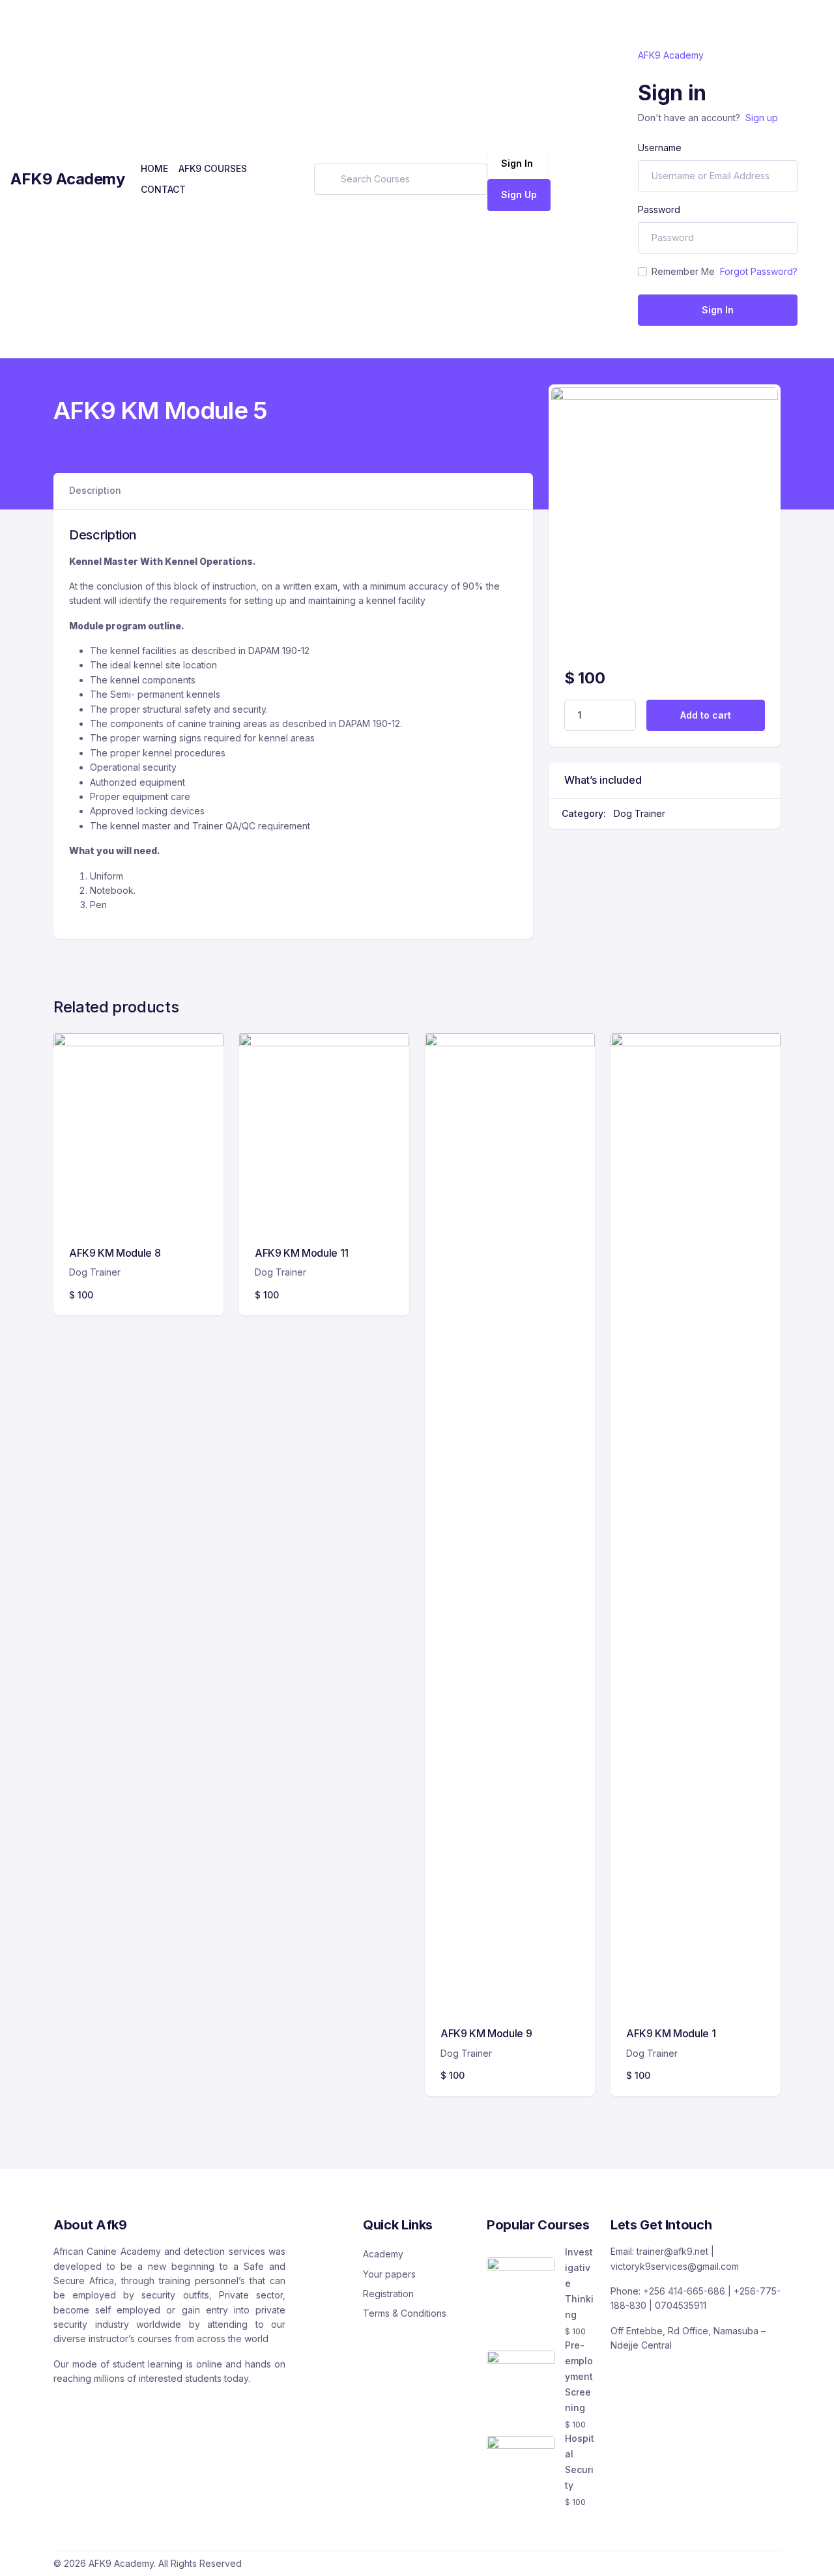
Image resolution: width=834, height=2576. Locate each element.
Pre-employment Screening (579, 2376)
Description (95, 490)
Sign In (517, 163)
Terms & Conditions (405, 2313)
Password (659, 209)
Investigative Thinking (579, 2283)
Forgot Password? (759, 271)
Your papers (389, 2274)
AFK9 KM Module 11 (302, 1253)
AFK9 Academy (68, 179)
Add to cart (706, 715)
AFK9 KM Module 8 (115, 1253)
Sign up (762, 118)
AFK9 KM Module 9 (486, 2033)
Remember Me (683, 271)
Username (660, 148)
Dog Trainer (640, 813)
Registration (388, 2294)
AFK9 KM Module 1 (671, 2033)
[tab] (95, 491)
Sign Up (519, 194)
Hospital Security (580, 2462)
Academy (383, 2254)
